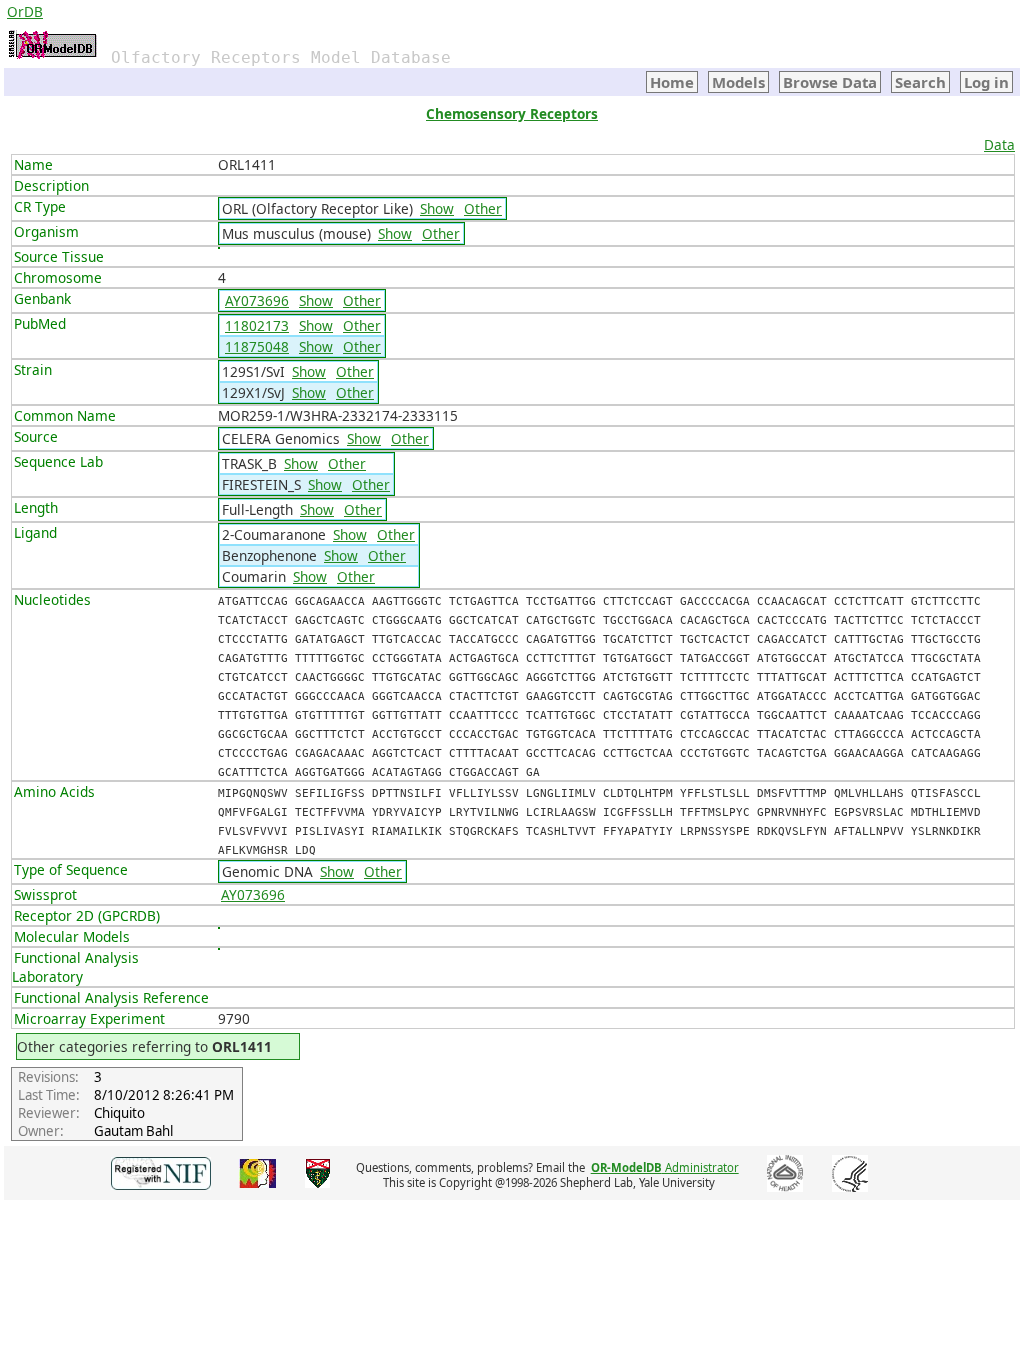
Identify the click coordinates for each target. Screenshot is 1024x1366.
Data (999, 144)
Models (738, 82)
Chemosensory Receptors (512, 113)
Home (672, 82)
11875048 (257, 346)
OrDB (25, 11)
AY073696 (257, 300)
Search (920, 82)
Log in (986, 82)
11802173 (257, 325)
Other (483, 208)
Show (437, 208)
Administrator (665, 1167)
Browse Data (830, 82)
